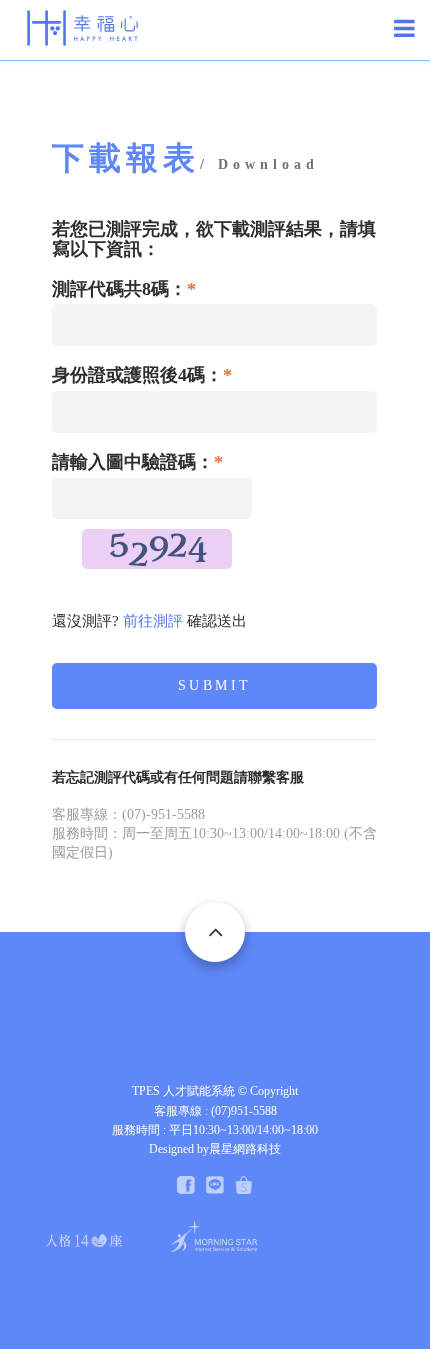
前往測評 (153, 621)
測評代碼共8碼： (124, 289)
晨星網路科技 (245, 1149)
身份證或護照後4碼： (142, 375)
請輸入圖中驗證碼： (137, 462)
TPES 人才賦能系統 (183, 1091)
